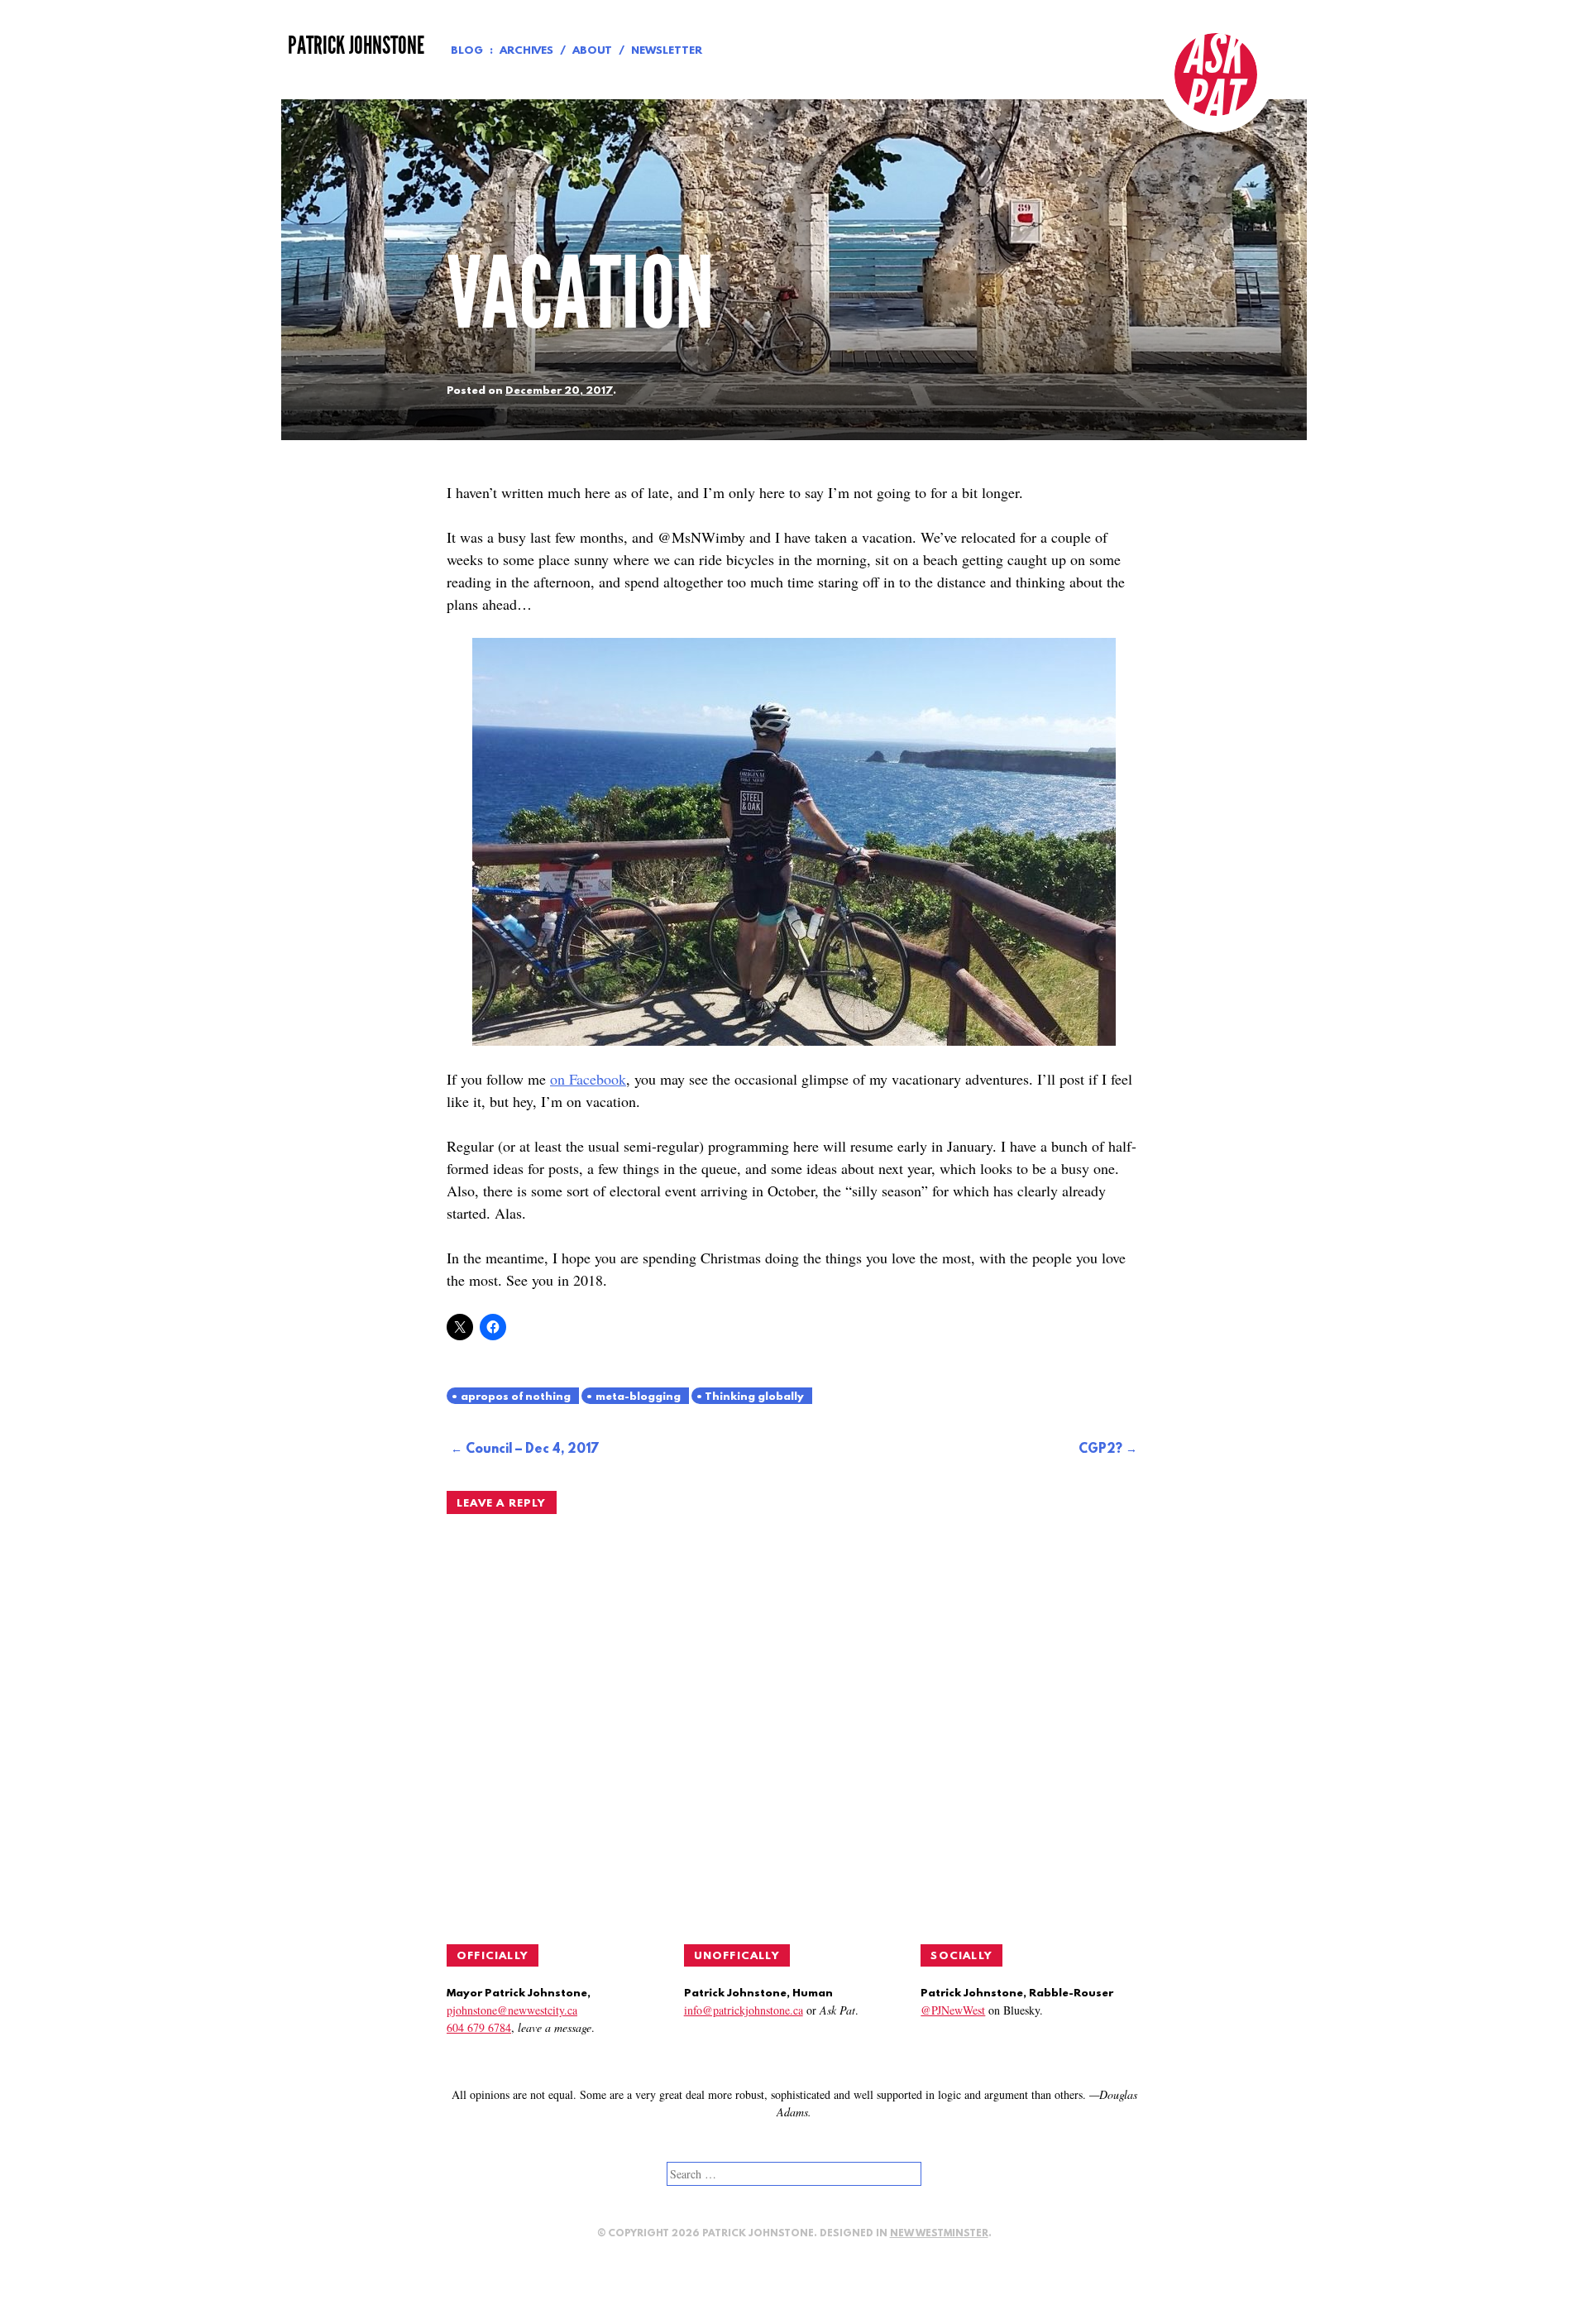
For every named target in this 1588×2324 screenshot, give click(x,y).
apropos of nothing (516, 1397)
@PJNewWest (953, 2010)
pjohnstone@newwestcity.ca (512, 2010)
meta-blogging (638, 1397)
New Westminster (939, 2234)
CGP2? (1100, 1450)
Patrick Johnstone (356, 46)
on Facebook (588, 1079)
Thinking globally (754, 1397)
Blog (467, 51)
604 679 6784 (479, 2027)
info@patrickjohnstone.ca (744, 2010)
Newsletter (667, 51)
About (592, 51)
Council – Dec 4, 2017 (532, 1450)
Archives (526, 51)
